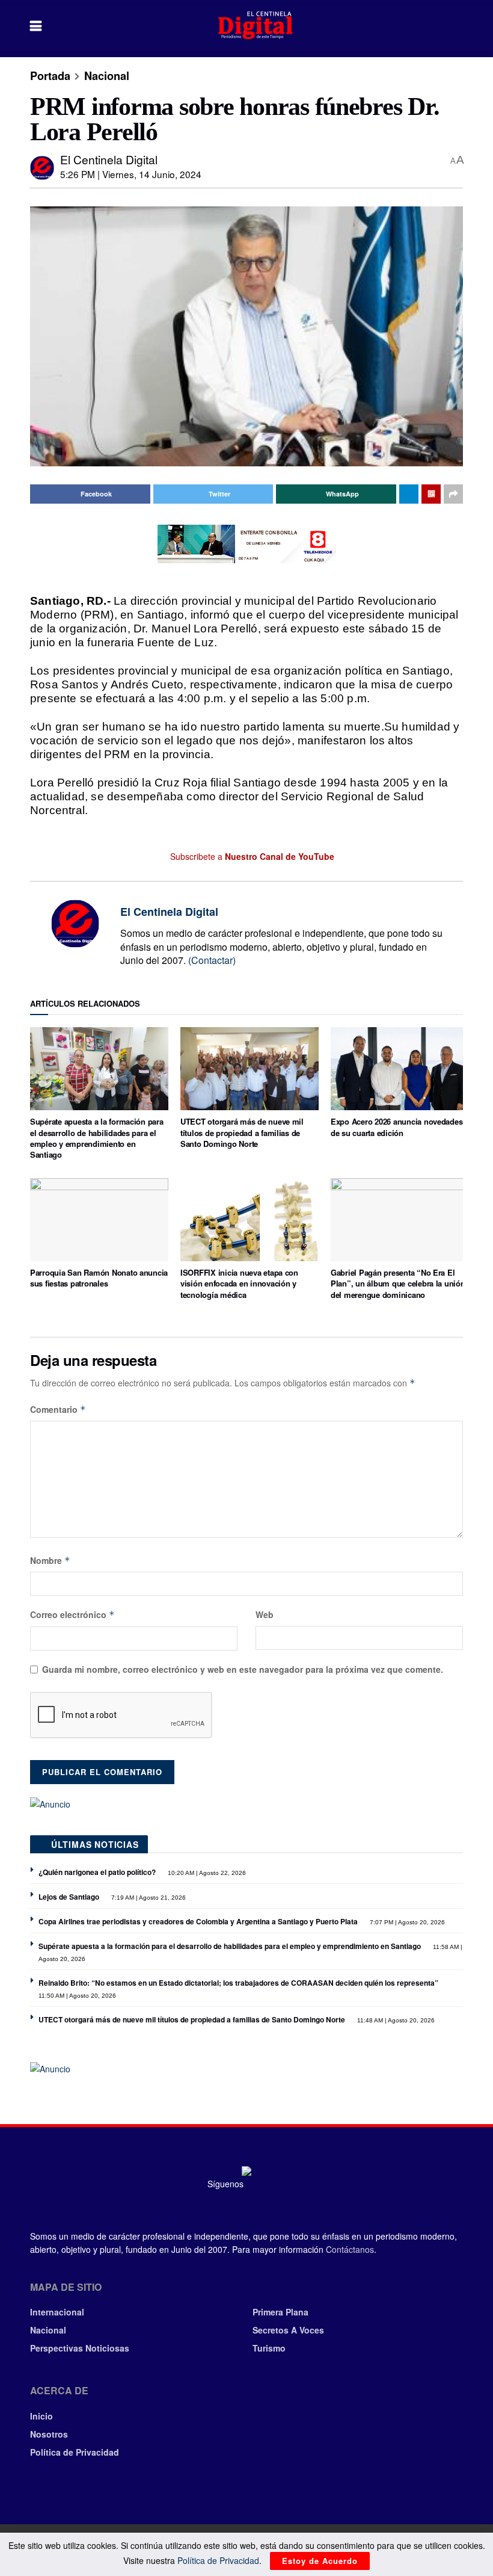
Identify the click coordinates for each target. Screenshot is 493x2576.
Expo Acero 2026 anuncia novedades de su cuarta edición (397, 1127)
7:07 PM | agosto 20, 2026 (406, 1922)
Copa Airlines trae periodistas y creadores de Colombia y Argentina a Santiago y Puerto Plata (198, 1921)
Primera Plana (280, 2312)
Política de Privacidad (75, 2452)
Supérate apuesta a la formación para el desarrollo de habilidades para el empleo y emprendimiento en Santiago (97, 1138)
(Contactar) (212, 960)
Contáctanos (350, 2249)
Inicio (41, 2416)
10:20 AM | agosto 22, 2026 (206, 1873)
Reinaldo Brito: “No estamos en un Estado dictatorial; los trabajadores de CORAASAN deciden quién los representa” (238, 1983)
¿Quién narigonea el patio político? (97, 1872)
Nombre (50, 1560)
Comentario (58, 1409)
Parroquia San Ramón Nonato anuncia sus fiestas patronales (99, 1278)
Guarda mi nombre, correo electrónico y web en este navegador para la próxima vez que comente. (243, 1669)
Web (265, 1614)
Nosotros (49, 2434)
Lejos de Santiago (69, 1897)
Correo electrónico (72, 1614)
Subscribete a (251, 856)
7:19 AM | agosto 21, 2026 (148, 1898)
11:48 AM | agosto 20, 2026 (395, 2020)
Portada (50, 76)
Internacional (57, 2312)
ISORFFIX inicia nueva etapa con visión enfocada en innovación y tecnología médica (239, 1283)
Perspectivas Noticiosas (80, 2348)
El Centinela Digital (109, 159)
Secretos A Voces (288, 2330)
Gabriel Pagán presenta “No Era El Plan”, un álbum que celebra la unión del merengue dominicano (398, 1283)
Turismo (269, 2348)
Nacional (107, 76)
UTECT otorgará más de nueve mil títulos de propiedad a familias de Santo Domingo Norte (242, 1132)
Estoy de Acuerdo (320, 2561)
